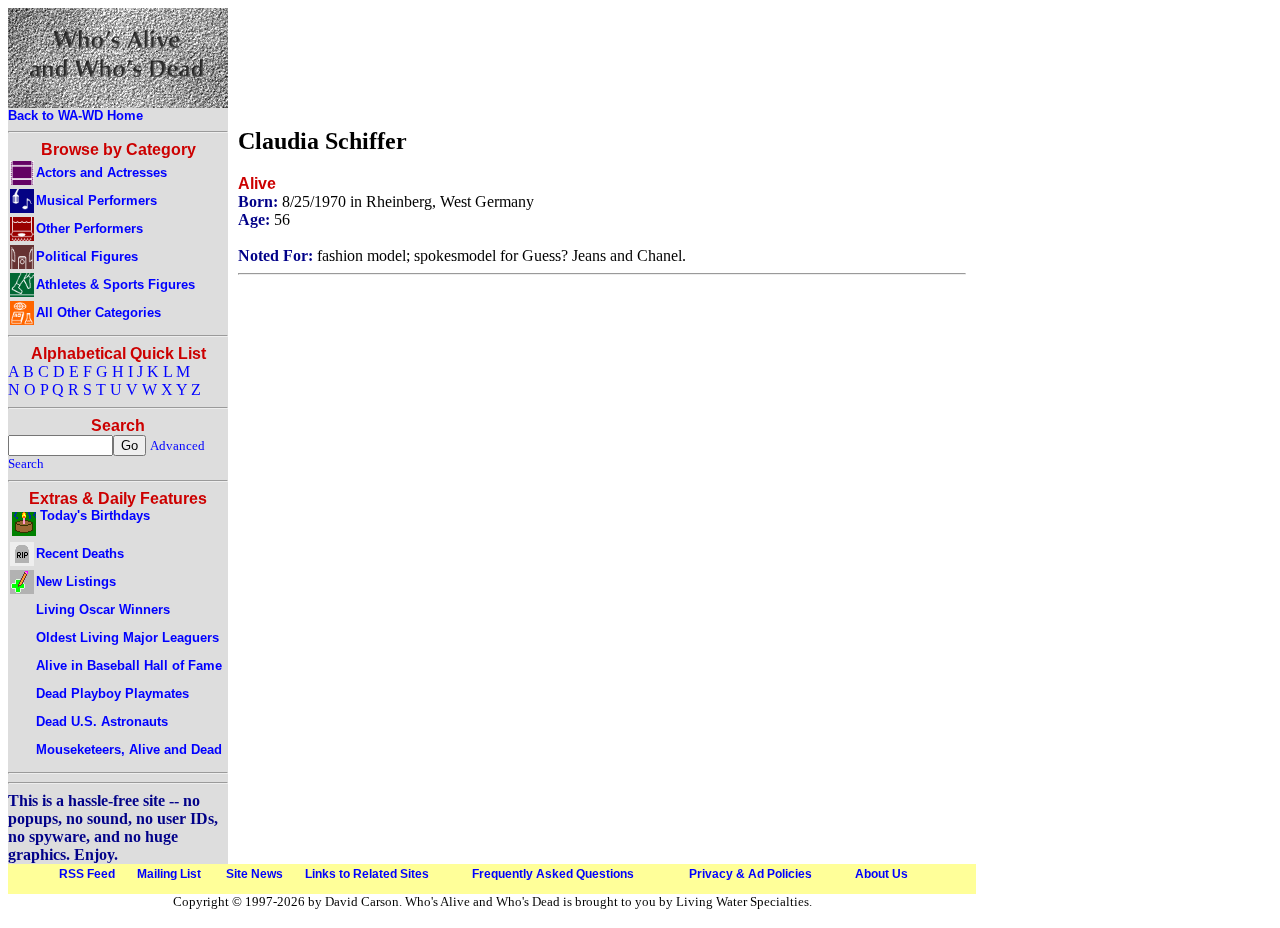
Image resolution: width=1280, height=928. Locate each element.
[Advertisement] (602, 63)
